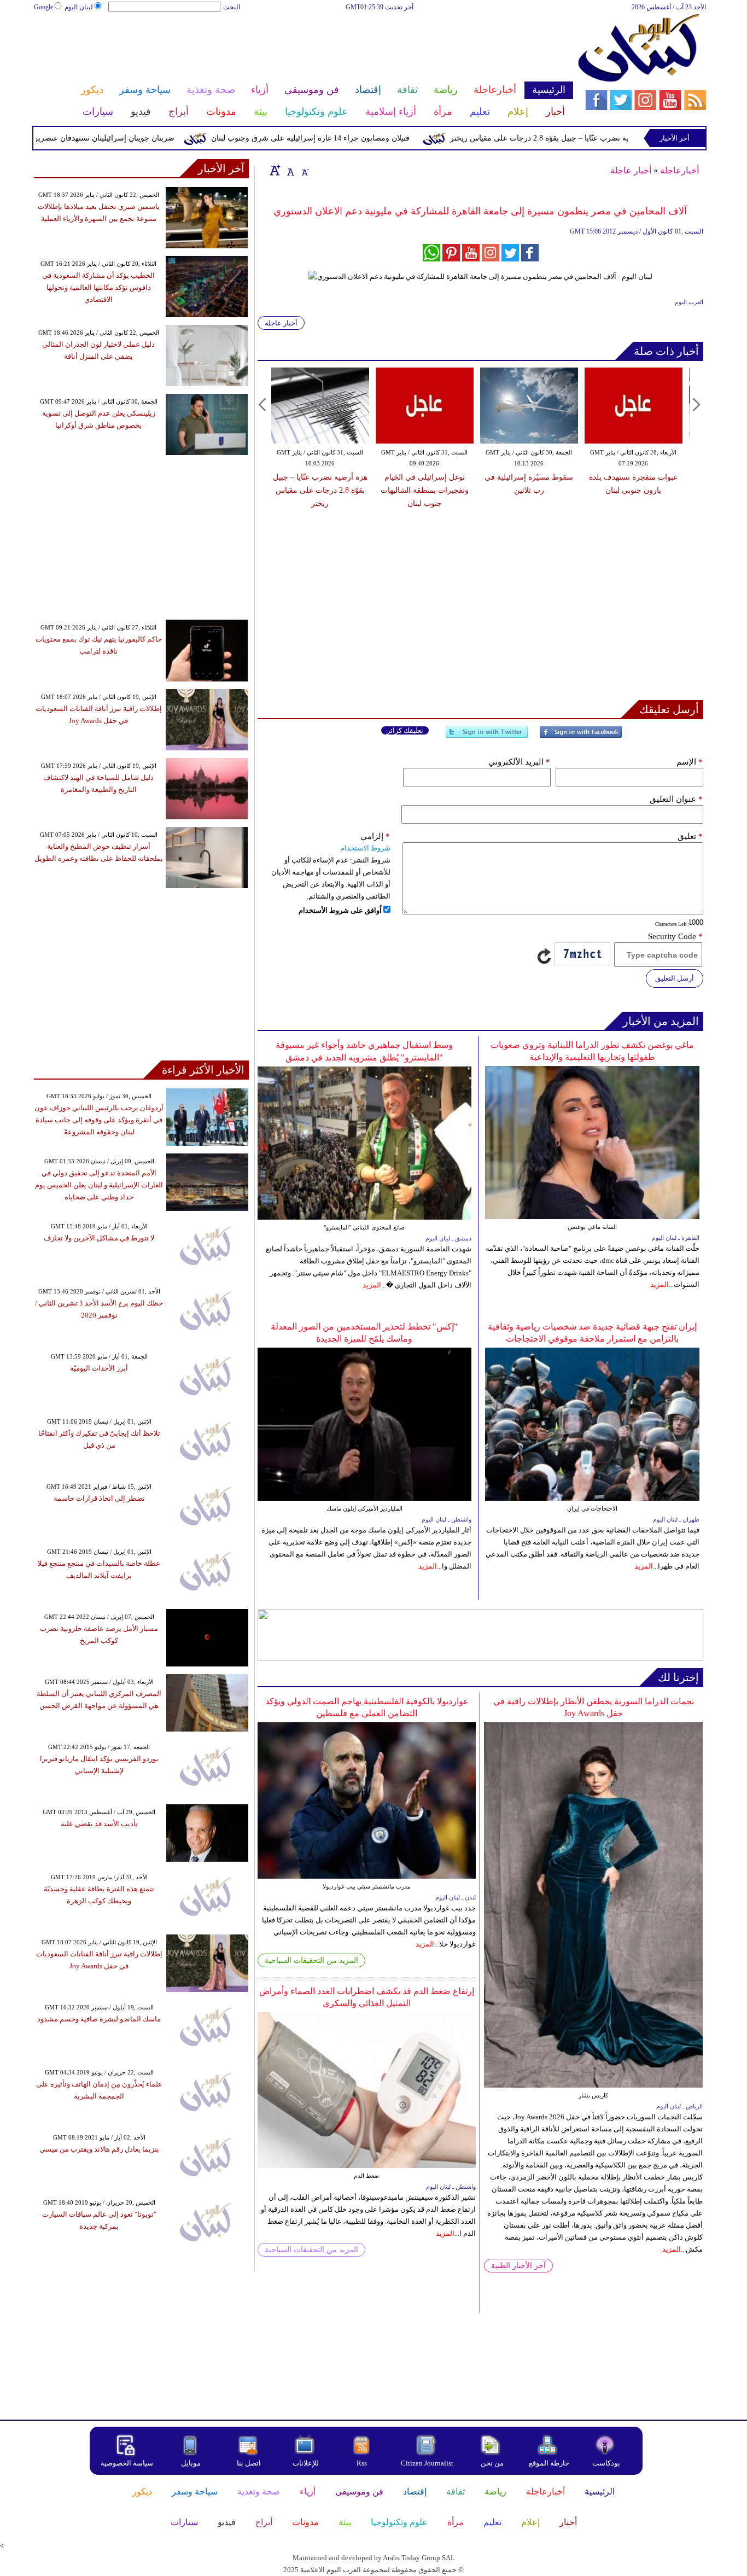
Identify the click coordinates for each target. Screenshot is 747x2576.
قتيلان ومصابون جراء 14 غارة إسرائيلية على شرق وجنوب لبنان (365, 138)
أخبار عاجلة (631, 170)
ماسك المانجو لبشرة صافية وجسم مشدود (99, 2019)
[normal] (289, 170)
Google (43, 7)
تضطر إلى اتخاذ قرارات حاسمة (99, 1498)
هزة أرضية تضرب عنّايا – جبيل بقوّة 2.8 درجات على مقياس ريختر (608, 138)
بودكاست (606, 2463)
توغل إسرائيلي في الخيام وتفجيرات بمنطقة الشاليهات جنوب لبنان (320, 490)
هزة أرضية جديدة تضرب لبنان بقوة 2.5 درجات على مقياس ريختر (633, 490)
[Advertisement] (303, 48)
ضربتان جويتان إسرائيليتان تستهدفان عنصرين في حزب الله (136, 138)
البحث (232, 7)
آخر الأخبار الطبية (518, 2266)
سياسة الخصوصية (127, 2463)
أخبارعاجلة (679, 170)
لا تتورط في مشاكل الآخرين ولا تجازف (99, 1238)
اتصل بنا (249, 2463)
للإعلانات (306, 2463)
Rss (363, 2463)
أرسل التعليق (675, 978)
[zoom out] (305, 170)
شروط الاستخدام (365, 848)
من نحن (492, 2463)
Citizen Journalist (427, 2463)
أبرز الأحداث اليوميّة (99, 1368)
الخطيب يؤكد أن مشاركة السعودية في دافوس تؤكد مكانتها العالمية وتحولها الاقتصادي (98, 287)
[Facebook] (581, 736)
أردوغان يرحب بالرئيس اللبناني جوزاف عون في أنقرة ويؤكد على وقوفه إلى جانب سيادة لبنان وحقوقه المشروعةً (99, 1120)
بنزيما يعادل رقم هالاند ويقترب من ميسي (99, 2149)
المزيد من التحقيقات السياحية (311, 1960)
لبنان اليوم (79, 7)
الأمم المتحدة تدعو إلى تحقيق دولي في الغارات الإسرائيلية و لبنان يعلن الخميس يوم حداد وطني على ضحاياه (99, 1185)
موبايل (192, 2463)
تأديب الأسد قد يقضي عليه (99, 1824)
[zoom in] (275, 170)
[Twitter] (487, 736)
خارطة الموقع (549, 2463)
